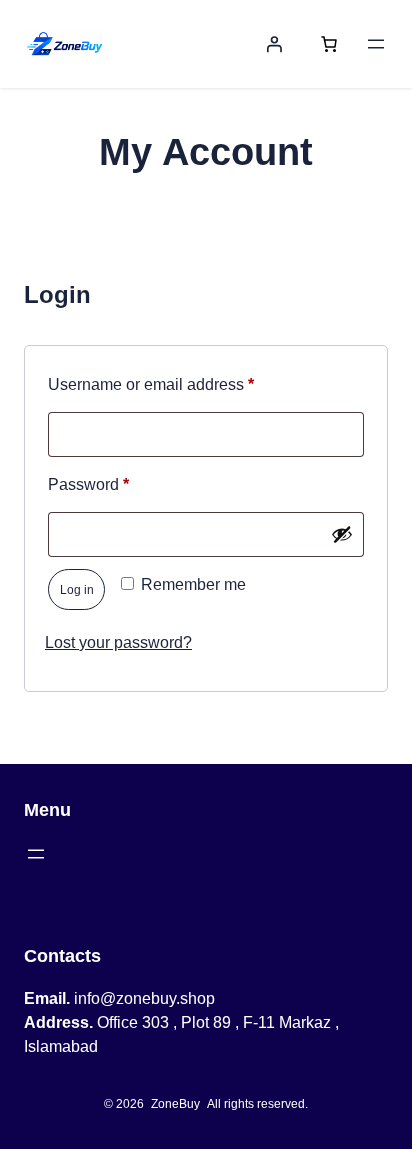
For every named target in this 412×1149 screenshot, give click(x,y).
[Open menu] (376, 44)
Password (121, 484)
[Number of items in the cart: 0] (329, 44)
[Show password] (342, 534)
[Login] (274, 44)
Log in (77, 590)
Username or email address (183, 384)
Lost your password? (118, 642)
